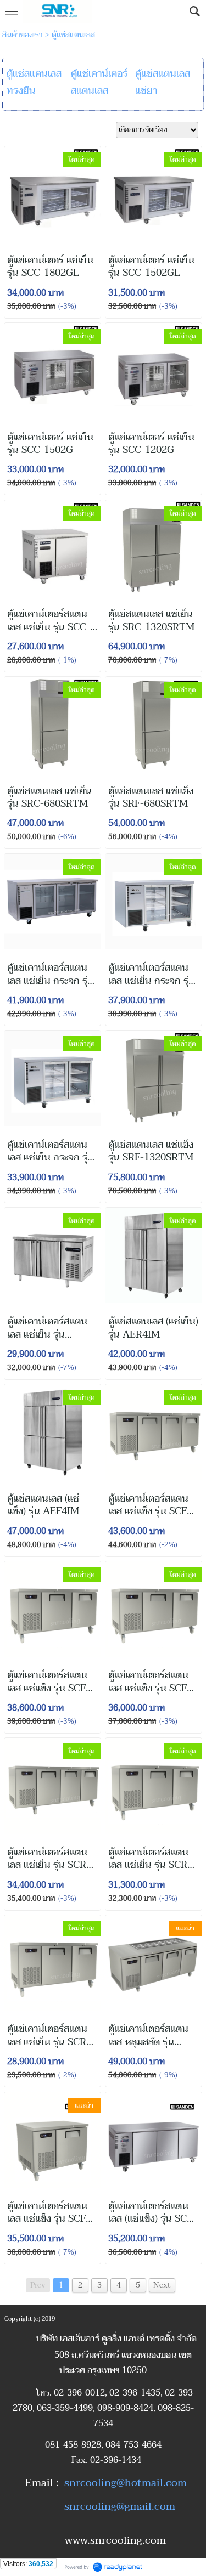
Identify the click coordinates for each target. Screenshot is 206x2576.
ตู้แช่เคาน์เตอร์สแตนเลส (99, 82)
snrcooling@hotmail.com (126, 2483)
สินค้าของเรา (23, 35)
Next (162, 2285)
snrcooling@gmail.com (120, 2506)
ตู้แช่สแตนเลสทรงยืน (34, 82)
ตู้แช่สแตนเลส (73, 35)
